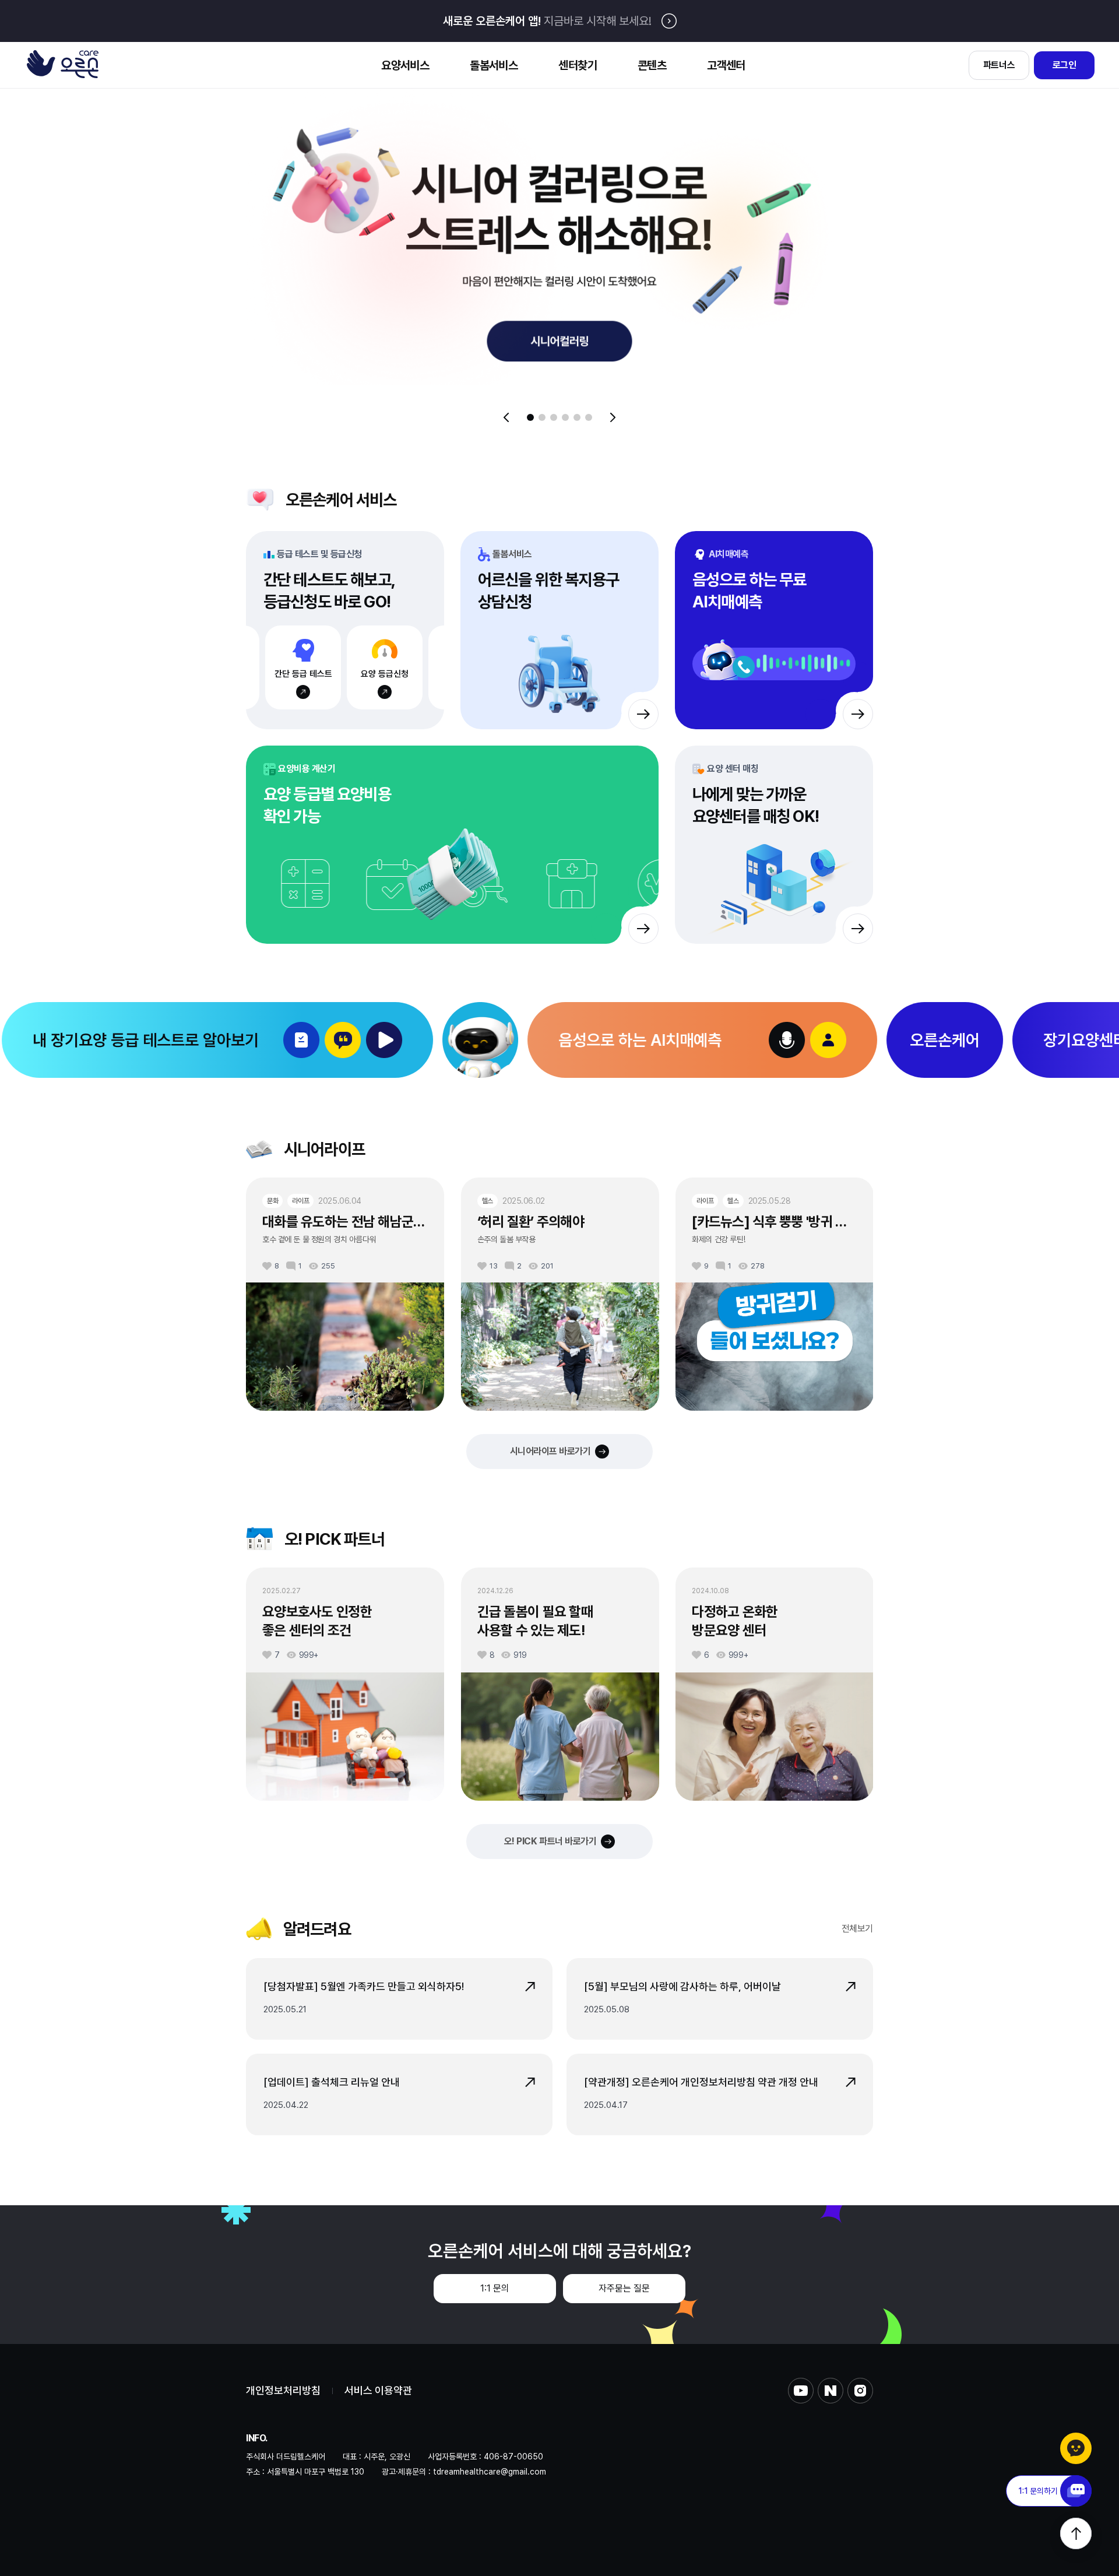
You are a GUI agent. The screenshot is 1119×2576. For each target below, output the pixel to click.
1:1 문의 (495, 2288)
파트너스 (999, 65)
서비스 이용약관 (378, 2391)
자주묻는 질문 (624, 2288)
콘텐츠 (652, 65)
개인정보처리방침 (283, 2391)
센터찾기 (578, 65)
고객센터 (726, 65)
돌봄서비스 (494, 65)
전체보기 (857, 1929)
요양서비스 (405, 65)
